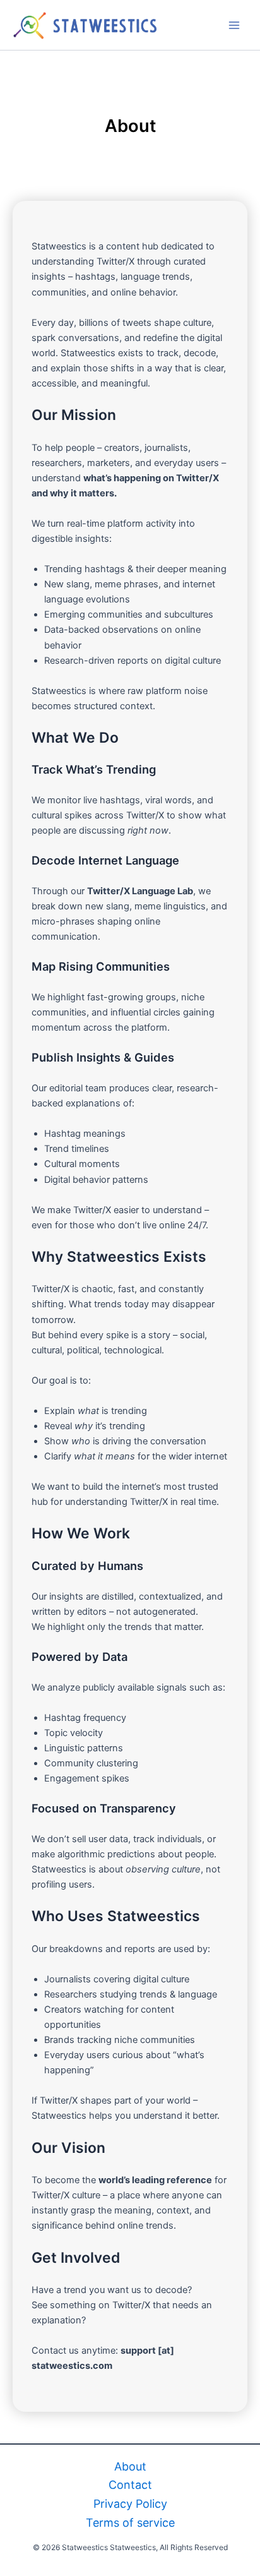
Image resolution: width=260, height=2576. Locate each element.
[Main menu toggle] (234, 25)
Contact (130, 2485)
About (130, 2466)
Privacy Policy (130, 2504)
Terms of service (130, 2523)
